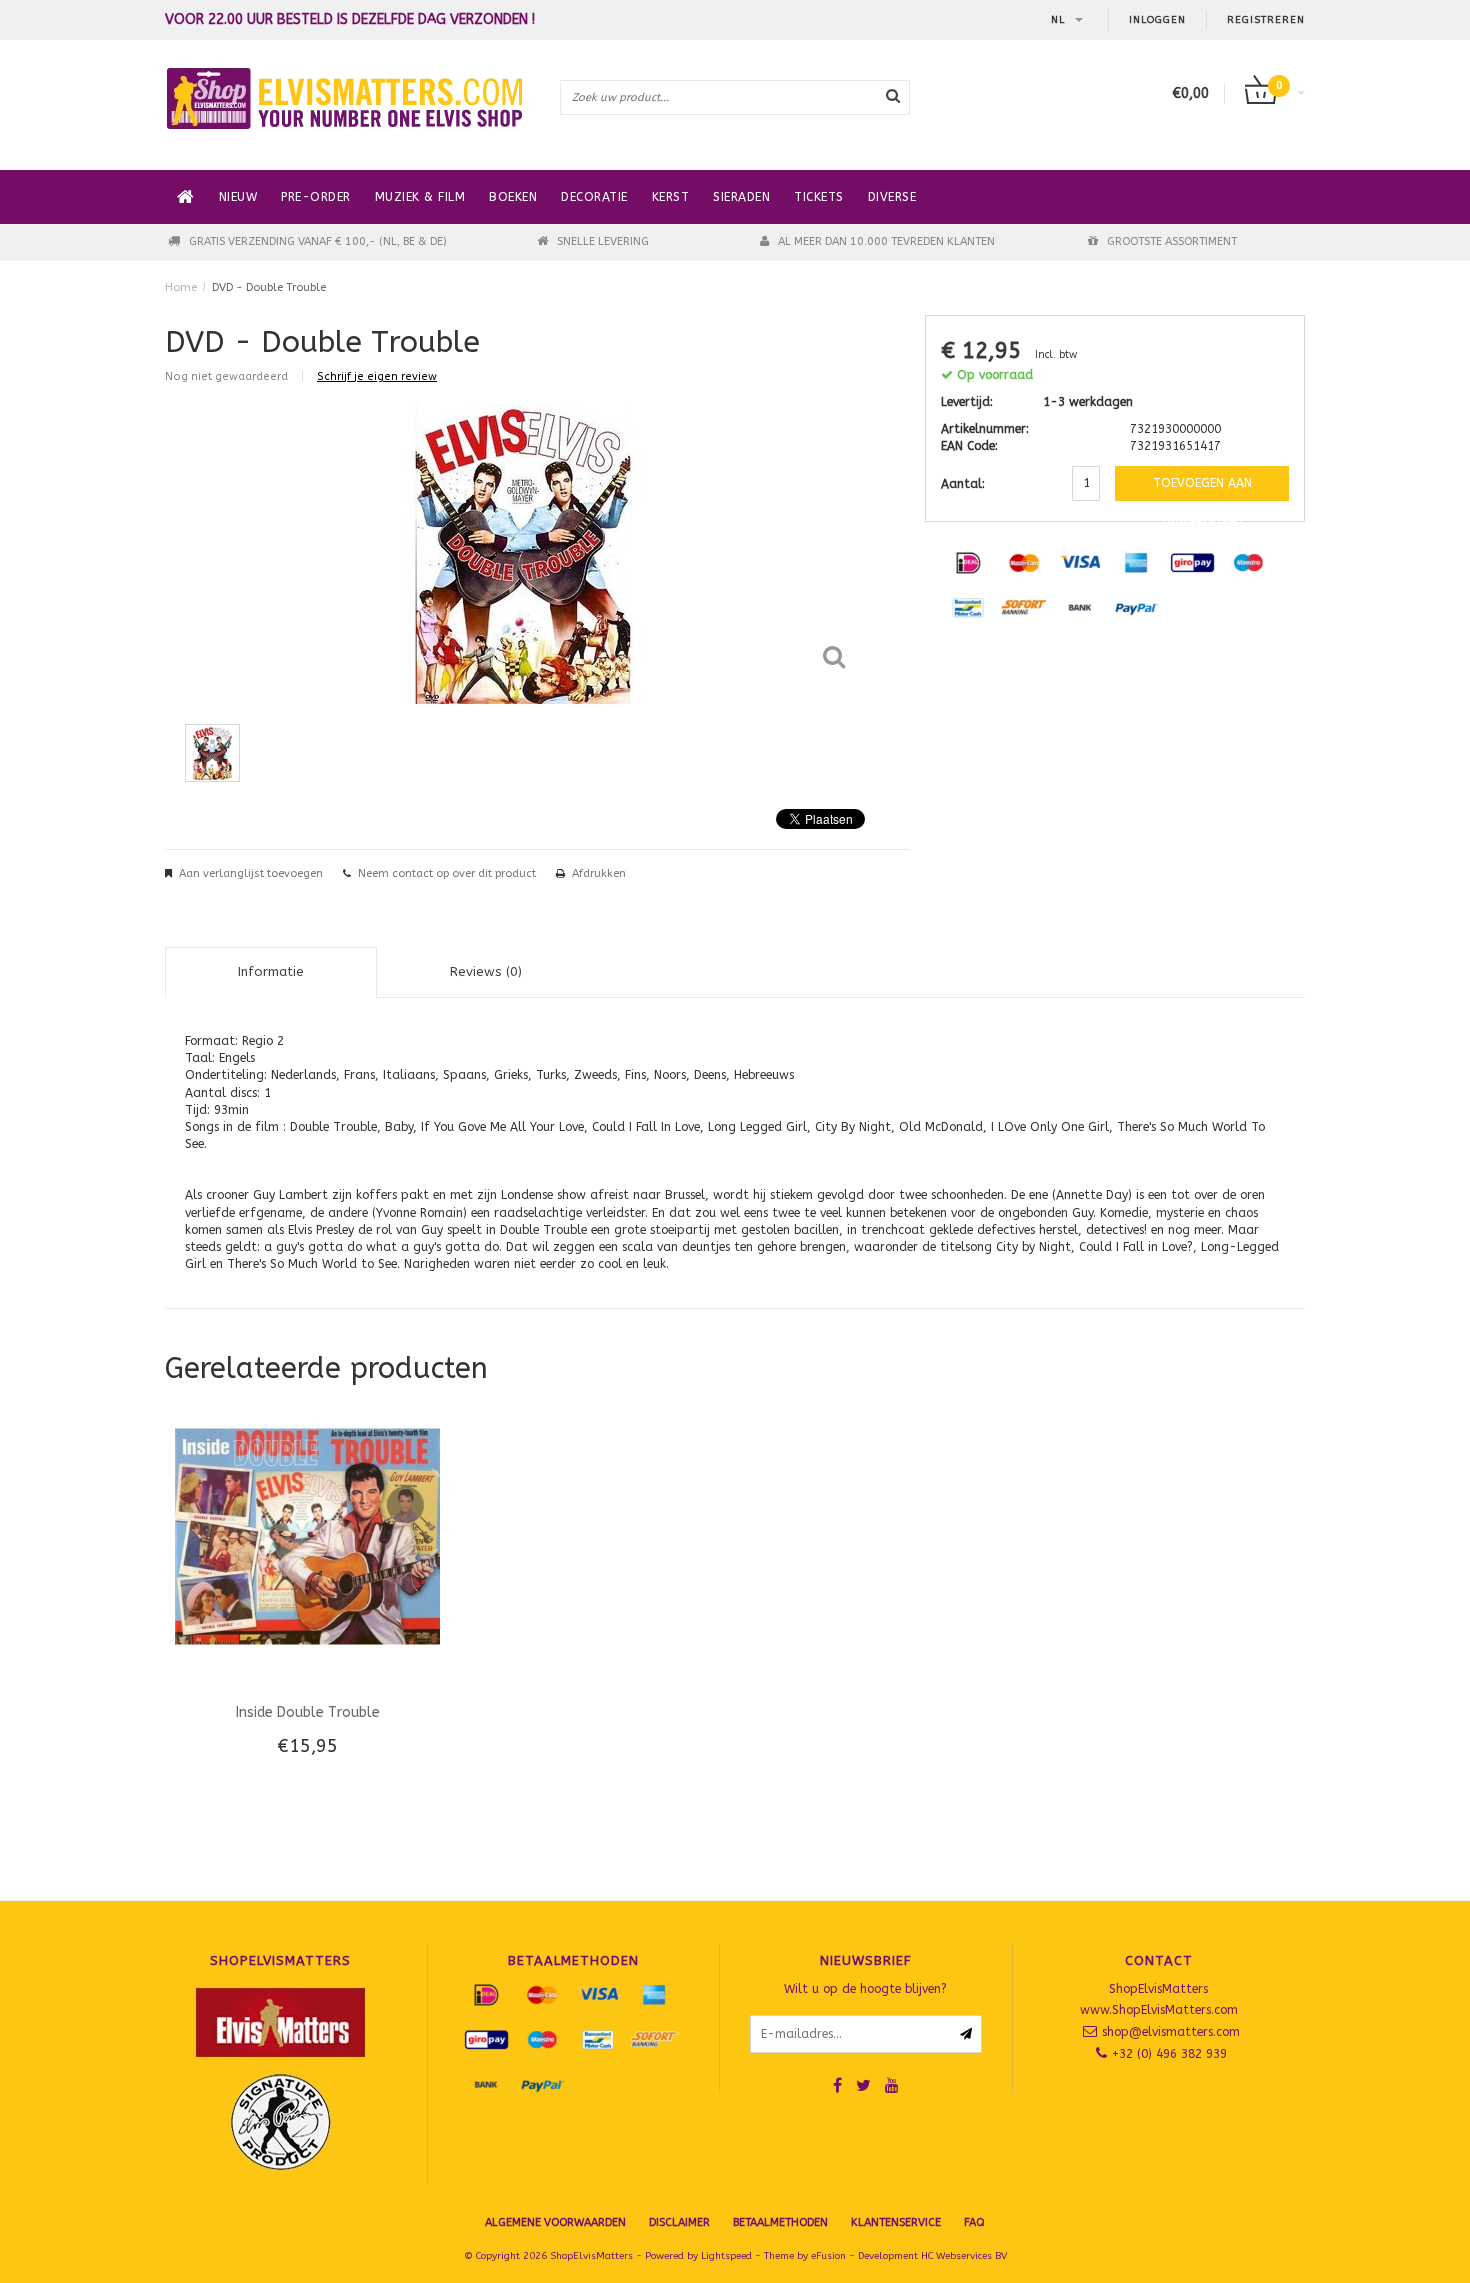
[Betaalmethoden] (968, 562)
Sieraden (741, 197)
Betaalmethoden (780, 2222)
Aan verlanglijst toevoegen (251, 873)
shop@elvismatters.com (1171, 2032)
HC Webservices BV (964, 2256)
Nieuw (238, 197)
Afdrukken (599, 873)
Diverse (892, 197)
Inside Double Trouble (308, 1712)
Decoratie (594, 197)
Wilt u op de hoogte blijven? (865, 1989)
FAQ (974, 2222)
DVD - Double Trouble (269, 287)
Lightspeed (726, 2256)
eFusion (828, 2256)
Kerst (671, 197)
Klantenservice (896, 2222)
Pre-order (316, 197)
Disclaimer (679, 2222)
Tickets (819, 197)
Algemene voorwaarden (555, 2222)
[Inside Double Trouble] (307, 1536)
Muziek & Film (420, 197)
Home (181, 287)
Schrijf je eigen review (377, 376)
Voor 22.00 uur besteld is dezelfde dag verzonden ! (350, 20)
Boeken (513, 197)
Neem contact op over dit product (447, 873)
